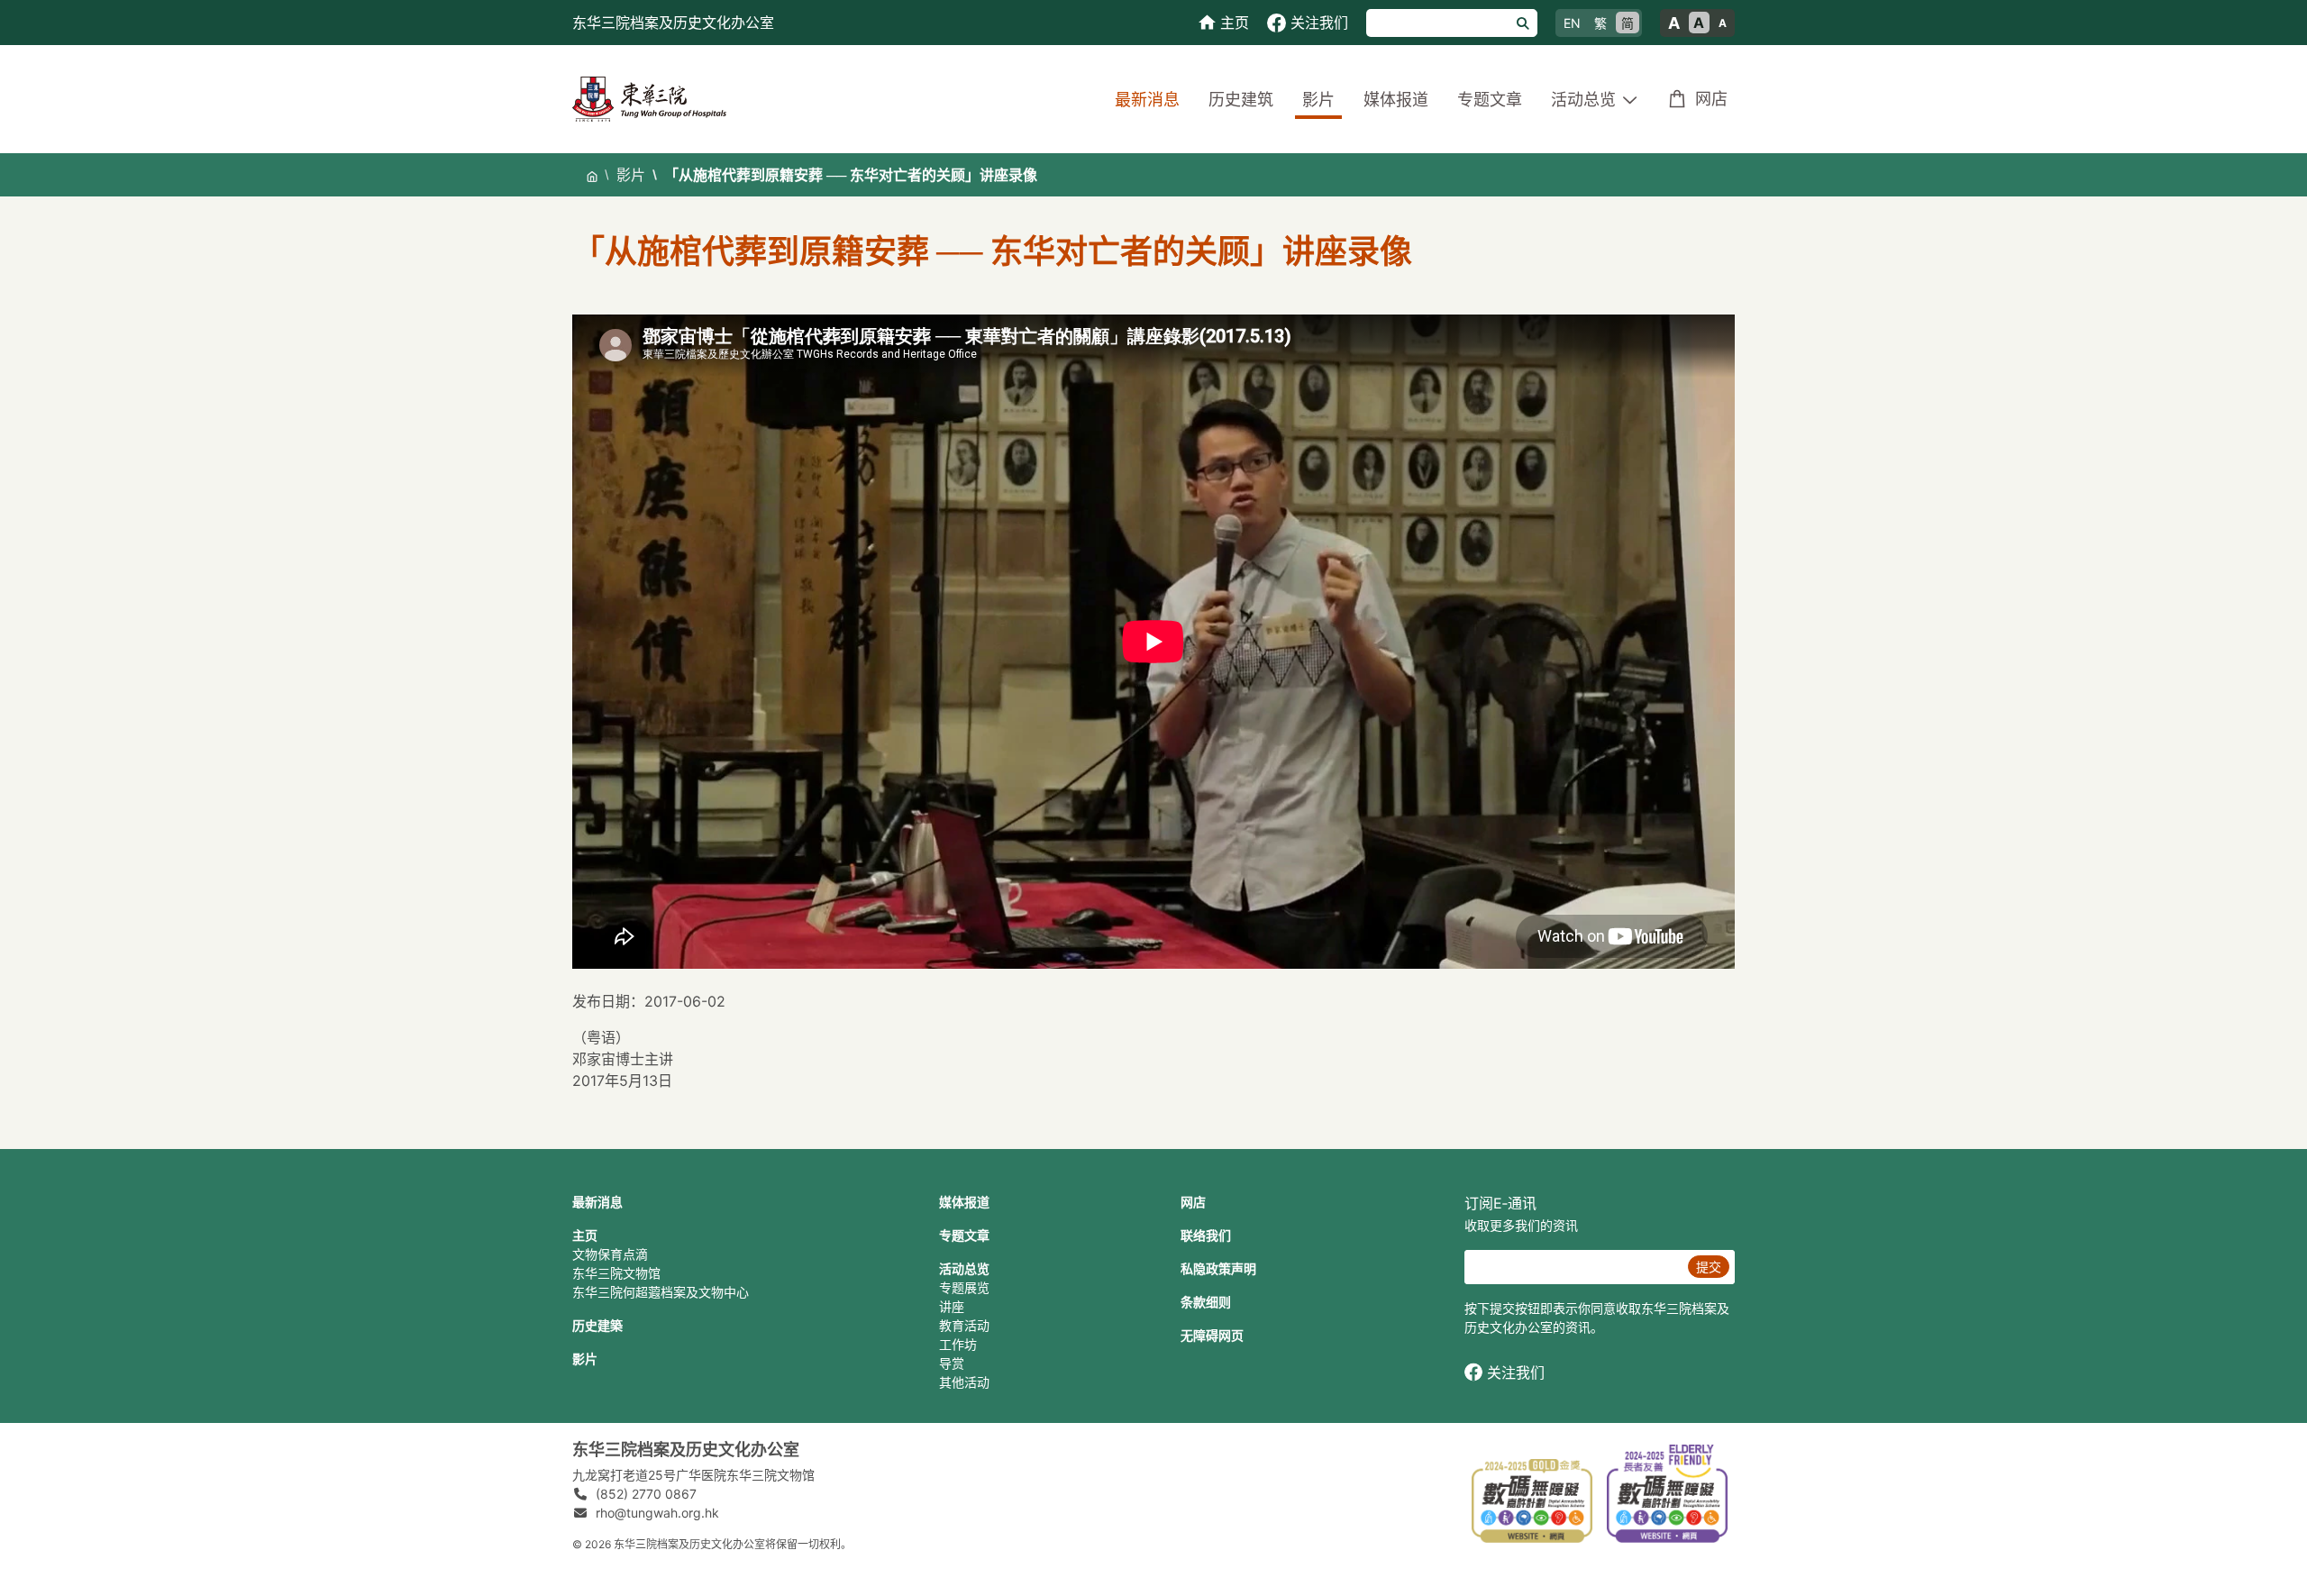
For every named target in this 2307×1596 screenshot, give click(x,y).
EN (1572, 23)
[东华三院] (649, 98)
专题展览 (964, 1287)
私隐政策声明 (1218, 1268)
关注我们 (1516, 1373)
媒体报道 (1396, 100)
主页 (585, 1235)
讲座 (952, 1306)
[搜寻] (1523, 23)
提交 (1709, 1267)
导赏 (952, 1363)
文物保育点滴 (610, 1254)
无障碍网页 (1212, 1335)
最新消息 (1147, 100)
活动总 (958, 1268)
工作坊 (958, 1344)
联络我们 (1206, 1235)
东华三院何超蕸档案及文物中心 (661, 1292)
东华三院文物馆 (616, 1273)
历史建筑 (1241, 100)
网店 (1711, 99)
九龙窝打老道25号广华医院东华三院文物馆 (693, 1475)
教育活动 (964, 1325)
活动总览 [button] (1583, 100)
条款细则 (1206, 1302)
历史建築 (597, 1325)
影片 (1318, 100)
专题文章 (1490, 100)
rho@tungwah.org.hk (657, 1513)
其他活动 (964, 1382)
